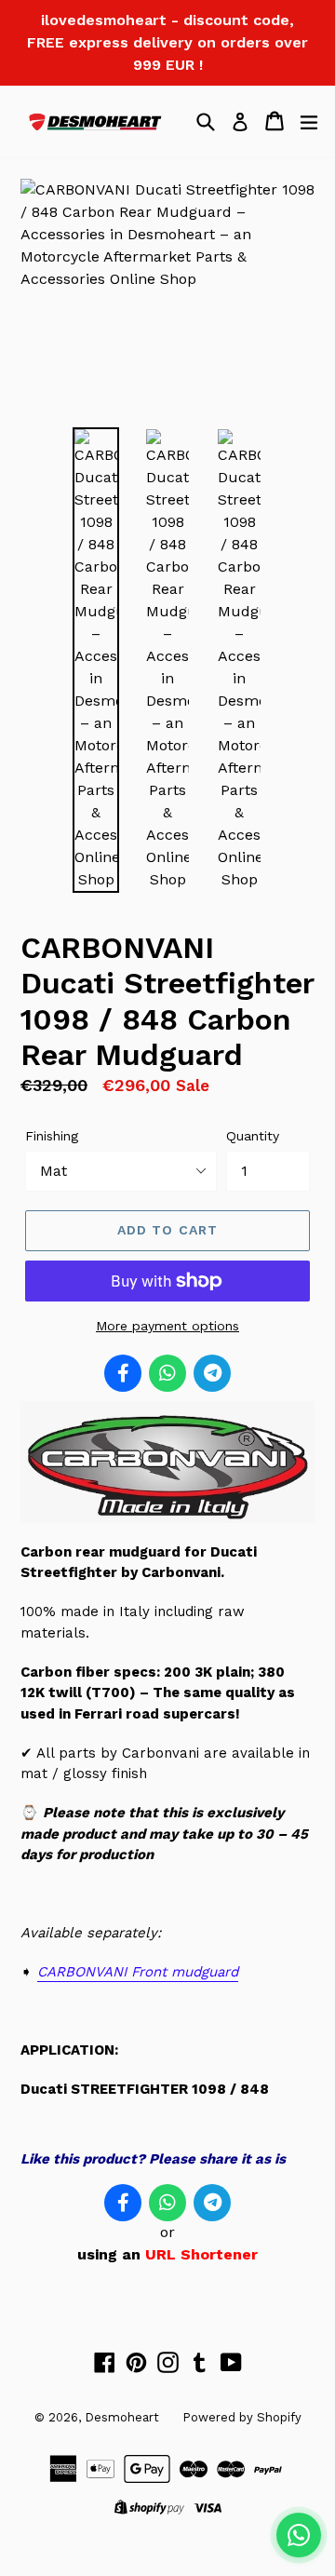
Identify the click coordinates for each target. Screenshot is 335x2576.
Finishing (52, 1136)
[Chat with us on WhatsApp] (299, 2535)
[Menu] (309, 121)
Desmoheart (122, 2417)
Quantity (253, 1136)
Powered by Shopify (242, 2417)
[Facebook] (123, 1373)
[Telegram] (212, 1373)
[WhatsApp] (167, 1373)
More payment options (167, 1326)
